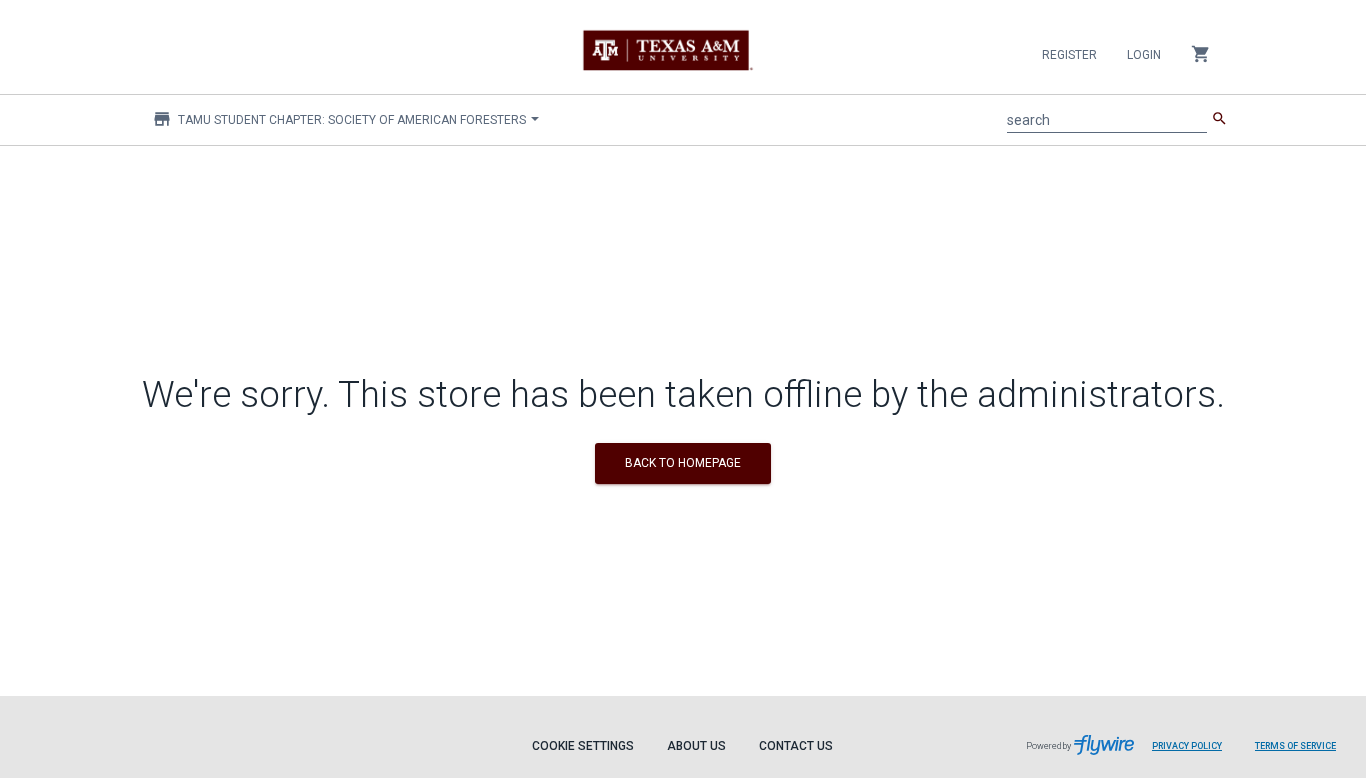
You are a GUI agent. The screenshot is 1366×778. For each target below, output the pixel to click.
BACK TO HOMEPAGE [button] (683, 463)
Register (1069, 55)
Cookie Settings (583, 746)
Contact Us (796, 746)
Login (1144, 55)
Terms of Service (1295, 746)
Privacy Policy (1187, 746)
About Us (696, 746)
